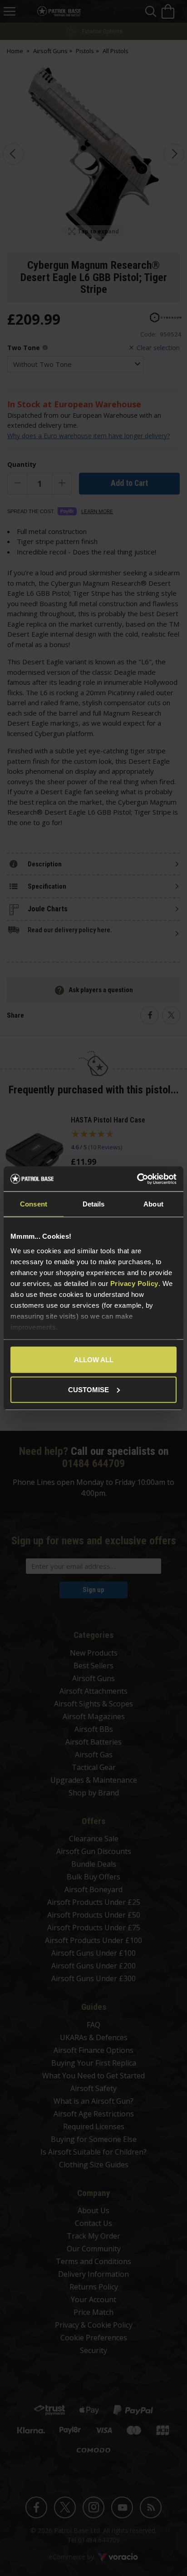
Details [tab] (94, 1204)
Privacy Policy (134, 1283)
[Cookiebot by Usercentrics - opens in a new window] (137, 1179)
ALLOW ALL (94, 1360)
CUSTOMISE (89, 1389)
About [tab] (153, 1204)
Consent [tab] (34, 1204)
